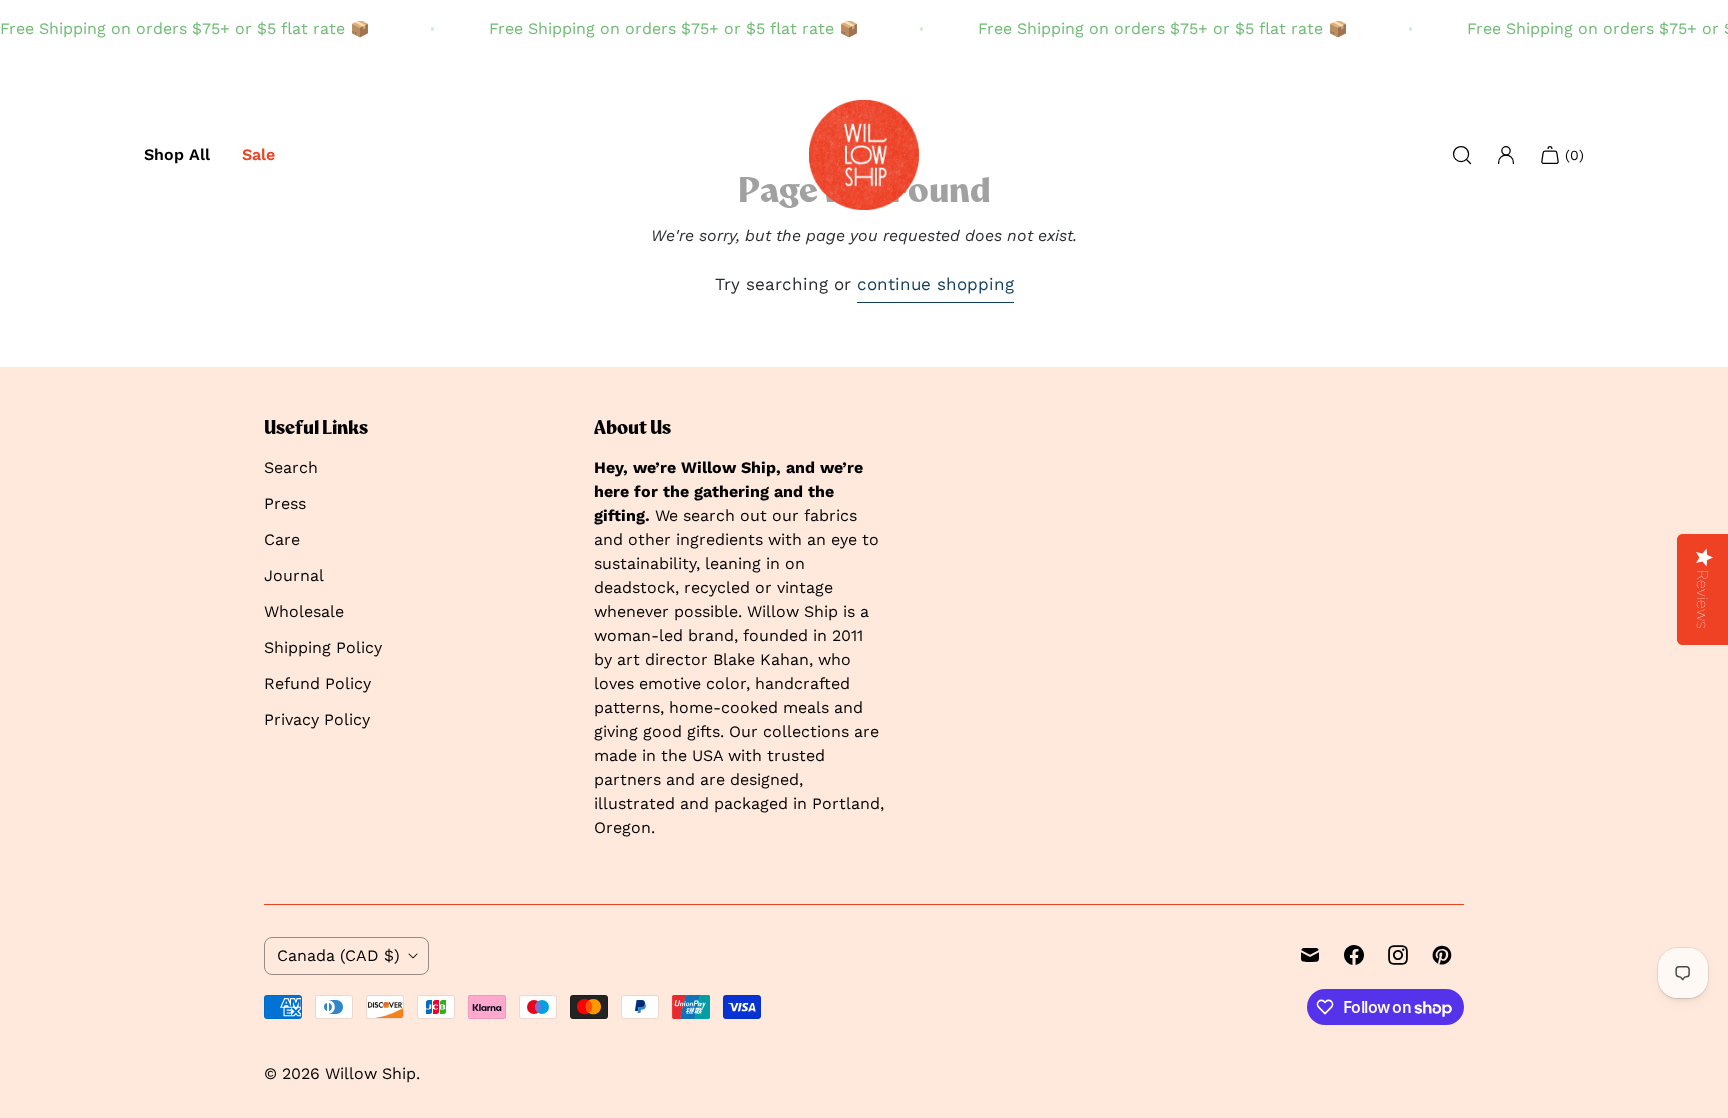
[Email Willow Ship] (1310, 955)
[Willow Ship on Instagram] (1398, 955)
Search (291, 467)
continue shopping (935, 284)
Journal (294, 575)
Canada (338, 955)
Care (282, 539)
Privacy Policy (317, 719)
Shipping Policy (323, 647)
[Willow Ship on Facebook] (1354, 955)
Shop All (177, 154)
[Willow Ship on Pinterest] (1442, 955)
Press (285, 503)
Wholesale (304, 611)
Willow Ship (370, 1073)
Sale (258, 154)
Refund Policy (317, 683)
